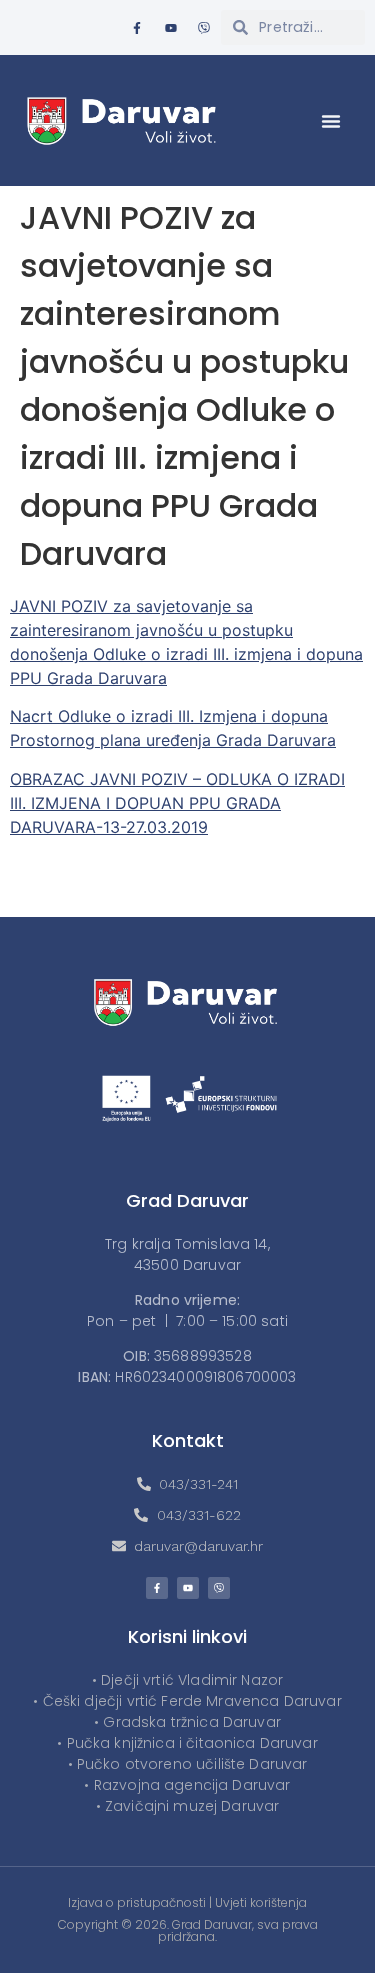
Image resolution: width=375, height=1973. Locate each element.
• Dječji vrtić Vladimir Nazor (187, 1680)
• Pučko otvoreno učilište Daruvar (188, 1764)
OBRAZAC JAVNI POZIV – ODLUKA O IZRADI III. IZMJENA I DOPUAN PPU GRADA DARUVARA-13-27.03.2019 (177, 803)
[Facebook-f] (137, 28)
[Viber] (204, 28)
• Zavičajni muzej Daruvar (188, 1806)
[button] (331, 121)
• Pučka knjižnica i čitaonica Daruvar (187, 1743)
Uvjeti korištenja (261, 1902)
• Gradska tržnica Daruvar (187, 1722)
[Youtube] (171, 28)
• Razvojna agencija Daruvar (187, 1785)
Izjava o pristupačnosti (137, 1902)
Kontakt (188, 1440)
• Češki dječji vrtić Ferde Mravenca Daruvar (187, 1701)
